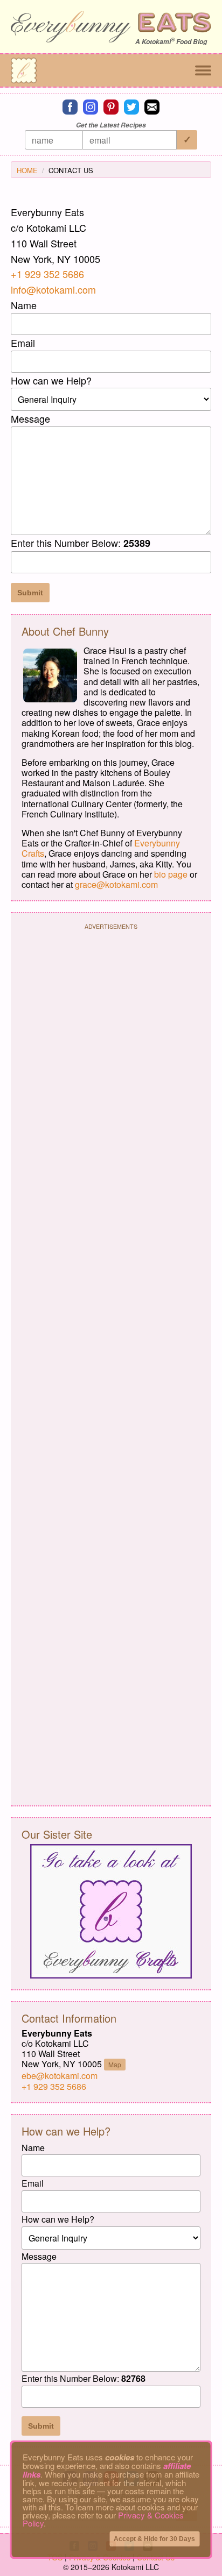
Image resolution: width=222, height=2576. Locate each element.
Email (23, 343)
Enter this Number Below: (81, 543)
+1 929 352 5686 (47, 274)
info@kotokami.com (53, 289)
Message (30, 418)
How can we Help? (51, 380)
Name (24, 305)
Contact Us (71, 170)
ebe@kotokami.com (60, 2076)
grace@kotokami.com (116, 884)
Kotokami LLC (135, 2567)
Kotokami (156, 42)
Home (27, 170)
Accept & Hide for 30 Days (154, 2539)
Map (115, 2064)
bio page (171, 874)
